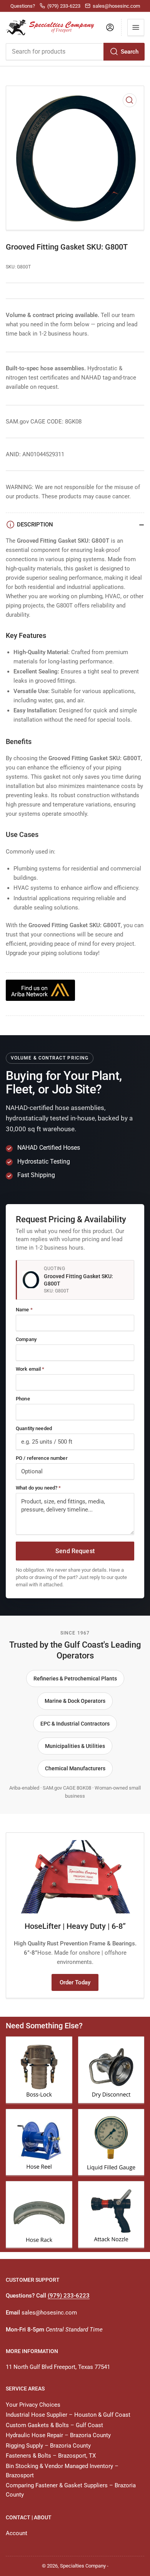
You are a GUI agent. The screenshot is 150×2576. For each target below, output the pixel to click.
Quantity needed (34, 1428)
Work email (30, 1369)
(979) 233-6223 (69, 2296)
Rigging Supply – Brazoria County (48, 2446)
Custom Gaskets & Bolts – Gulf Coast (54, 2425)
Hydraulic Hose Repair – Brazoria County (58, 2435)
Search (130, 52)
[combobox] (75, 52)
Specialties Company (83, 2566)
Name (24, 1310)
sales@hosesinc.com (49, 2313)
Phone (23, 1399)
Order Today (75, 1982)
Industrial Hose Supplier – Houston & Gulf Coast (68, 2415)
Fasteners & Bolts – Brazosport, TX (51, 2456)
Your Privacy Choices (33, 2405)
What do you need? (38, 1488)
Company (26, 1339)
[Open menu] (136, 27)
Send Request (75, 1551)
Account (17, 2533)
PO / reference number (42, 1458)
